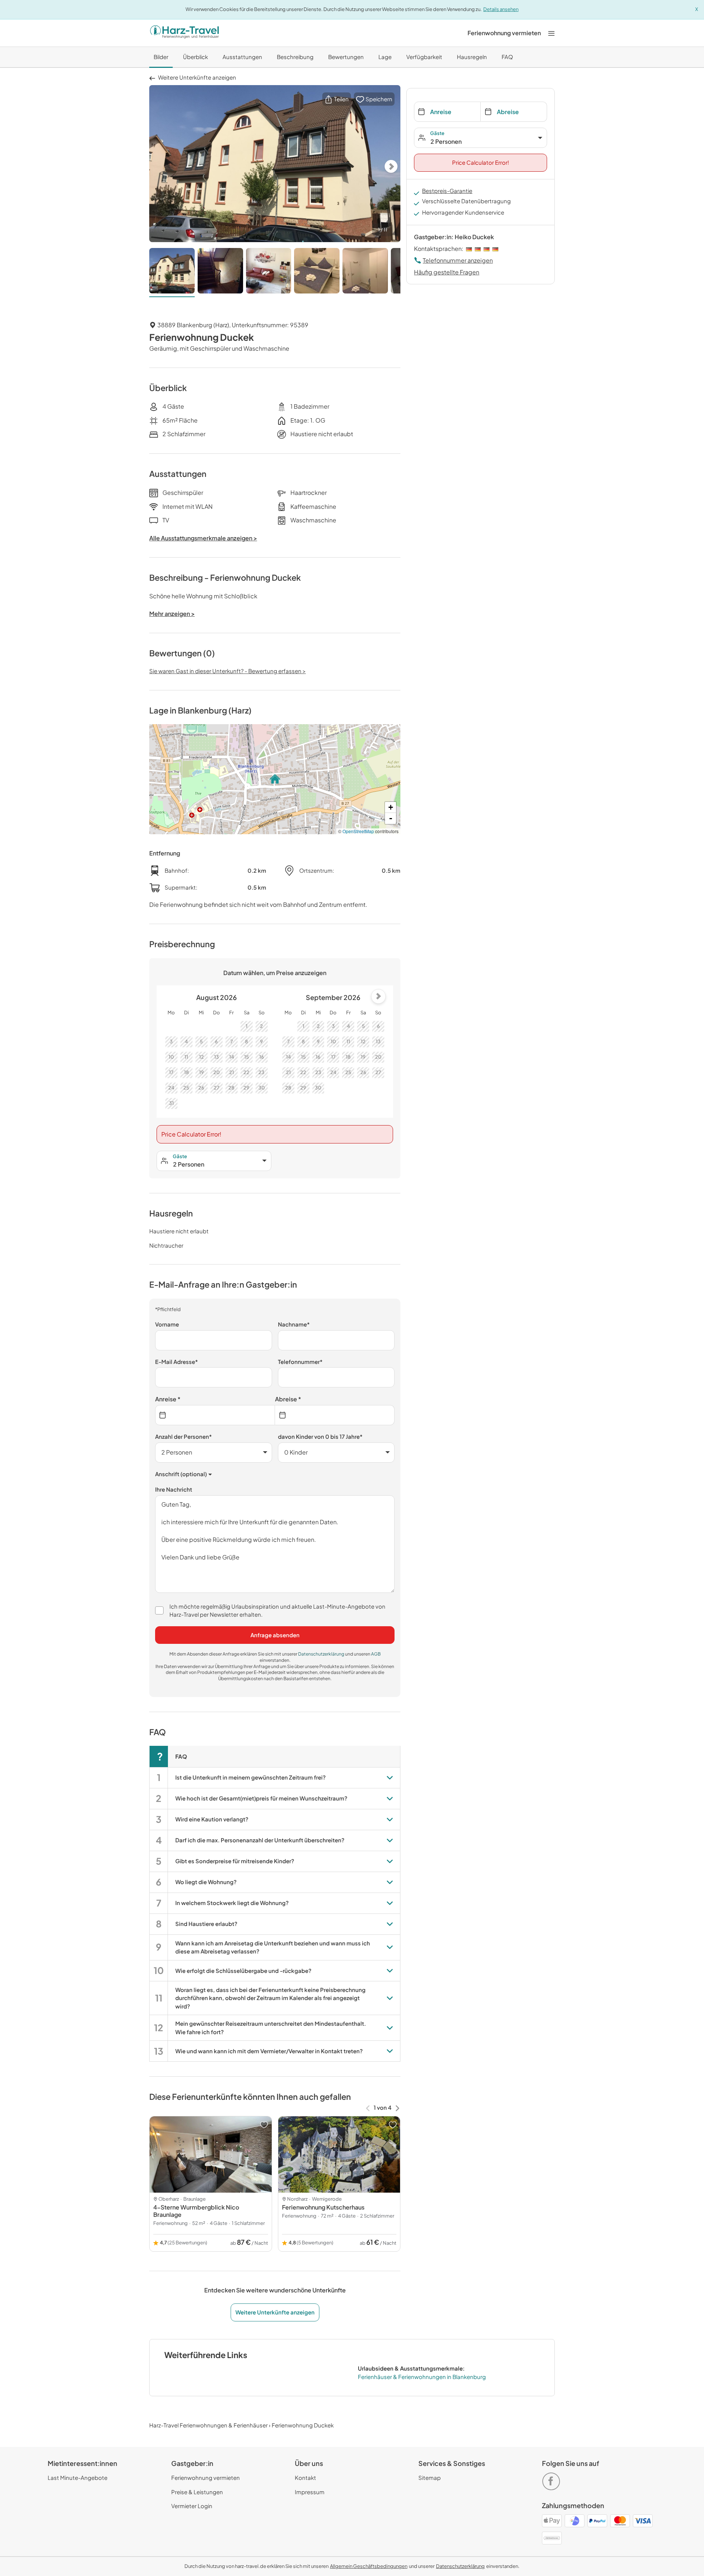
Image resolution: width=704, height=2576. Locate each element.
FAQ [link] (507, 57)
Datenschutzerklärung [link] (322, 1654)
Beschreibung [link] (295, 57)
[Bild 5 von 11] (365, 273)
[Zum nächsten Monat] (378, 996)
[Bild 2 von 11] (220, 273)
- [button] (391, 818)
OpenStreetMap (358, 831)
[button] (337, 99)
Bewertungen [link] (346, 57)
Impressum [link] (310, 2492)
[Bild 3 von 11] (269, 273)
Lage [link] (385, 57)
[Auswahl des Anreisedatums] (215, 1415)
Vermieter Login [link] (192, 2506)
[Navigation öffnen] (551, 33)
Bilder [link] (161, 57)
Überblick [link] (195, 57)
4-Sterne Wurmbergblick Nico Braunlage (196, 2211)
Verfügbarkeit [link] (424, 57)
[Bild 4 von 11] (317, 273)
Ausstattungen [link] (242, 57)
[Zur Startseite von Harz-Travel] (184, 33)
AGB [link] (376, 1654)
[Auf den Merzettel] (264, 2125)
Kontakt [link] (305, 2478)
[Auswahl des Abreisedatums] (335, 1415)
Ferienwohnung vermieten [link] (206, 2478)
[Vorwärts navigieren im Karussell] (397, 2108)
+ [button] (391, 807)
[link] (504, 33)
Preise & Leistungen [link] (197, 2492)
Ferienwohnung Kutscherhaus (323, 2207)
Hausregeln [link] (472, 57)
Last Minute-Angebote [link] (78, 2478)
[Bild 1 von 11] (172, 273)
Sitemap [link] (430, 2478)
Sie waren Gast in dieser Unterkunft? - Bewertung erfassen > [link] (228, 671)
